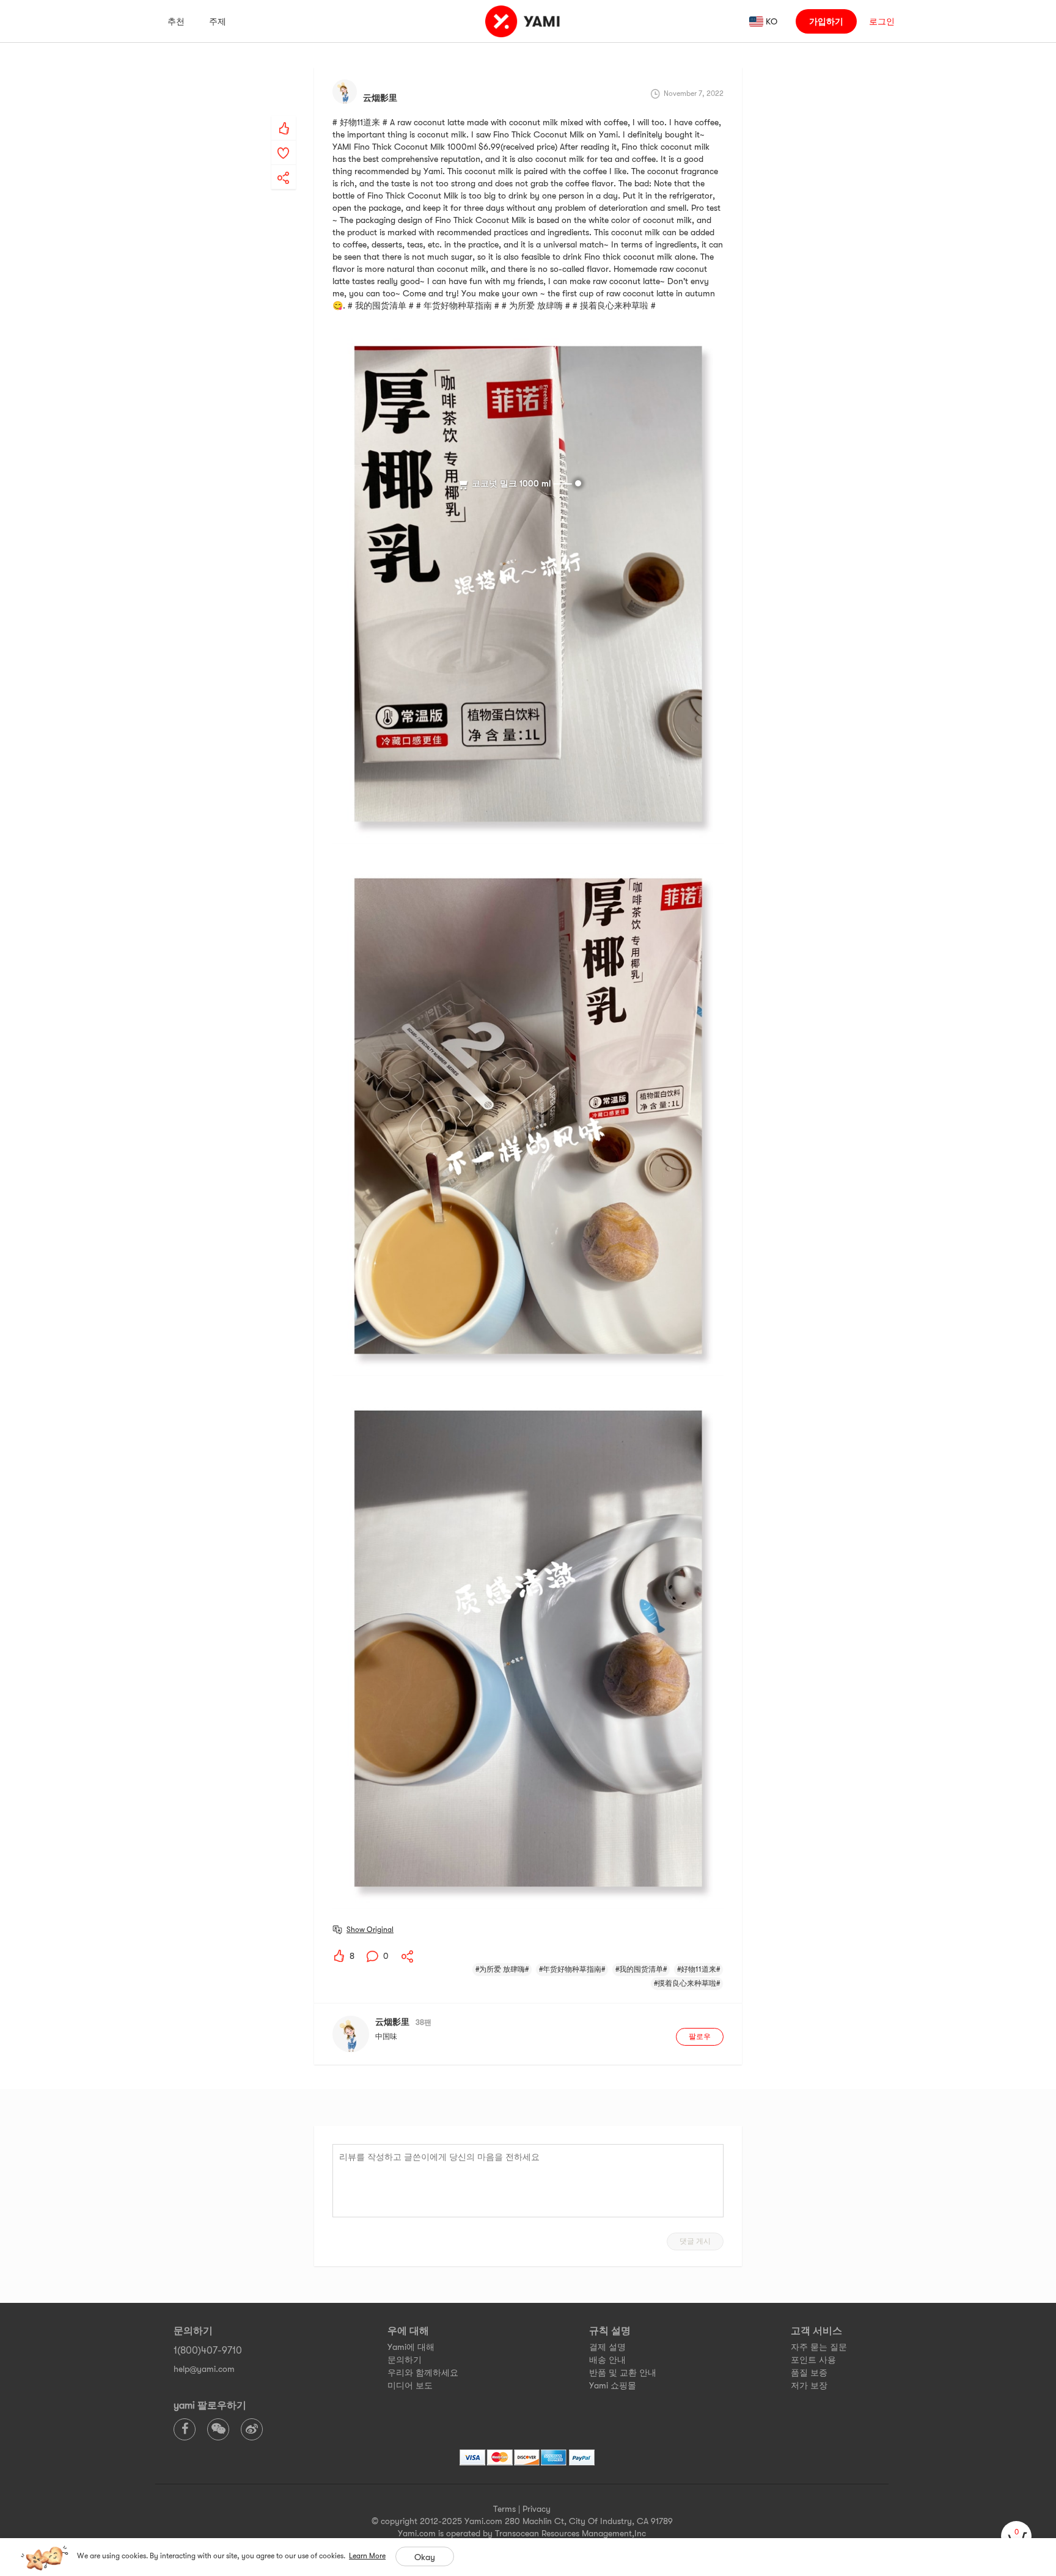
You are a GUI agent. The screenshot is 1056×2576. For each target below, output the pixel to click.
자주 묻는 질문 (819, 2347)
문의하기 (405, 2360)
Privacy (537, 2509)
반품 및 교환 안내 (623, 2373)
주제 (218, 21)
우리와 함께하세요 (423, 2373)
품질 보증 (809, 2373)
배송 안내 (607, 2360)
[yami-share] (284, 166)
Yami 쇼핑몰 (613, 2385)
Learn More (367, 2556)
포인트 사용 (813, 2360)
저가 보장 (809, 2385)
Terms (504, 2509)
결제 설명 (607, 2347)
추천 (176, 21)
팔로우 (700, 2036)
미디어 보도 (410, 2385)
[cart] (1016, 2536)
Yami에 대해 (411, 2347)
